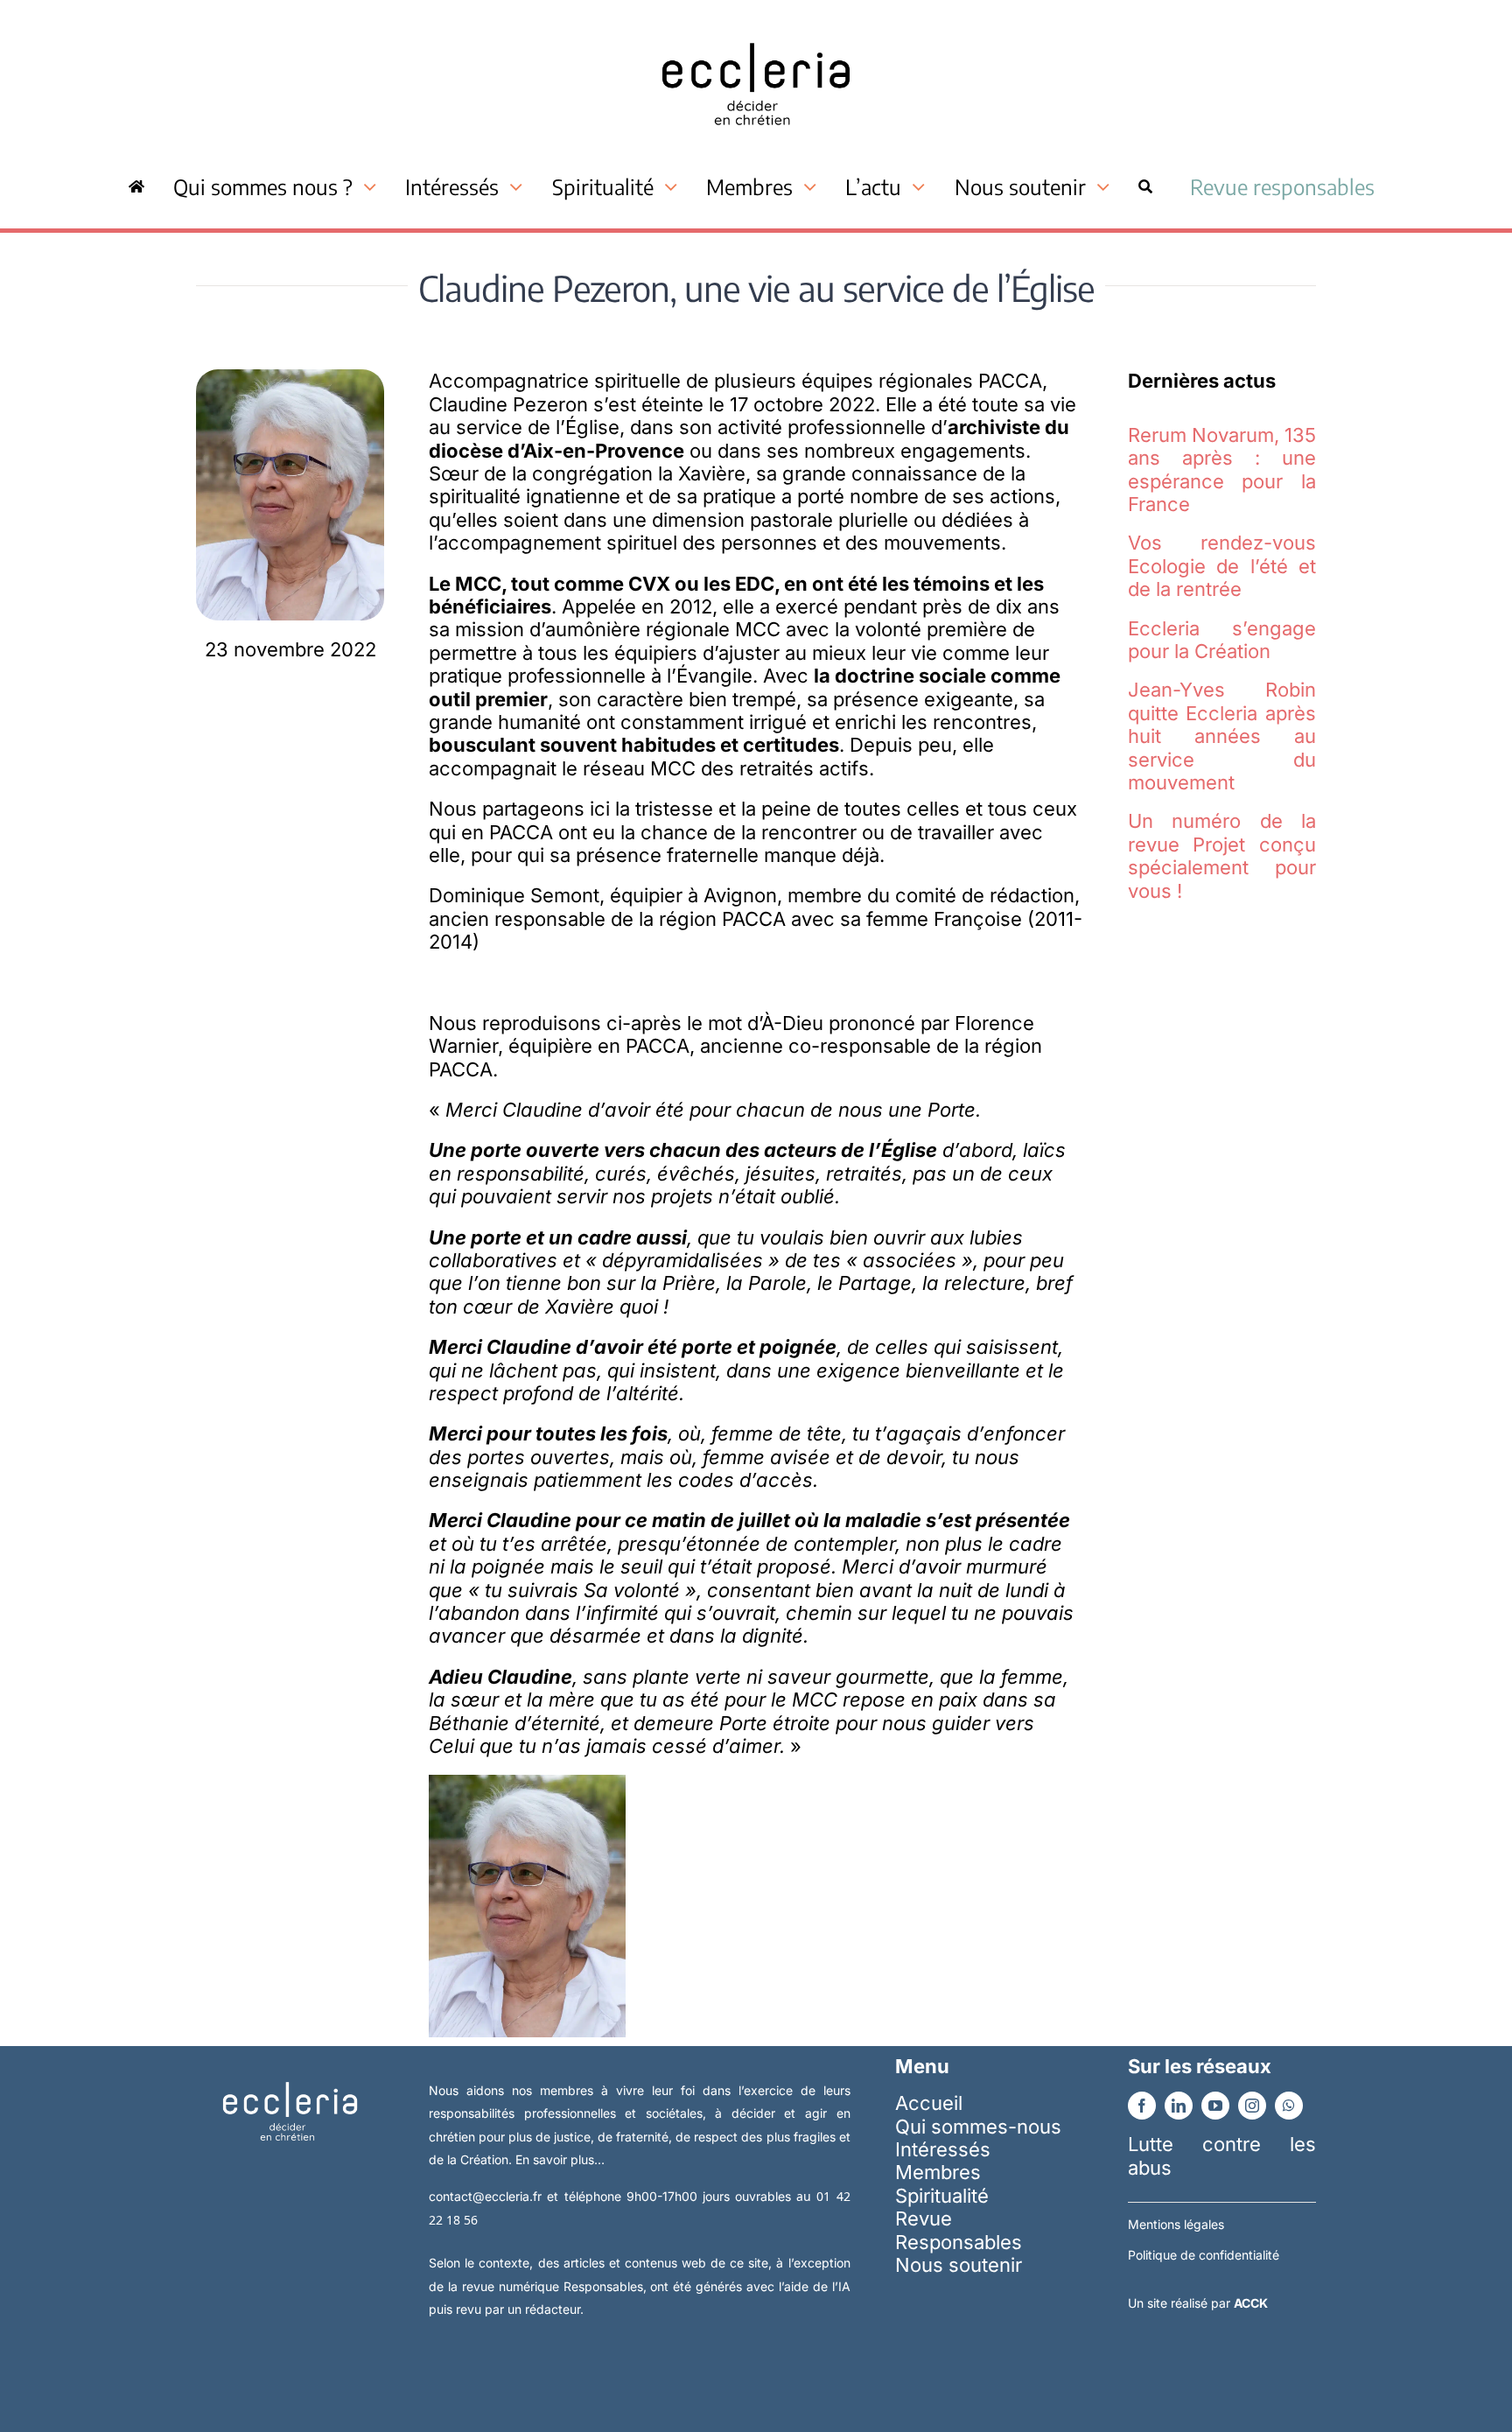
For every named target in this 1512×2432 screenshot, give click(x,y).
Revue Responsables (959, 2230)
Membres (938, 2172)
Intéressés (943, 2149)
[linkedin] (1179, 2106)
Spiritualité (942, 2196)
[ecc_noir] (756, 27)
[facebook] (1142, 2106)
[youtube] (1215, 2106)
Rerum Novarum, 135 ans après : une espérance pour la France (1222, 470)
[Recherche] (1145, 186)
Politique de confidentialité (1204, 2255)
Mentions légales (1176, 2224)
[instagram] (1252, 2106)
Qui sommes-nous (978, 2127)
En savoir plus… (560, 2159)
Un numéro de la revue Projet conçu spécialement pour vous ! (1222, 855)
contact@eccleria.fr (488, 2196)
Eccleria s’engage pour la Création (1222, 640)
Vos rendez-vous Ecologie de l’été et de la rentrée (1222, 566)
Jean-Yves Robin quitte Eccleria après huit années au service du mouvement (1222, 736)
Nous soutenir (959, 2265)
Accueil (929, 2103)
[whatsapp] (1289, 2106)
